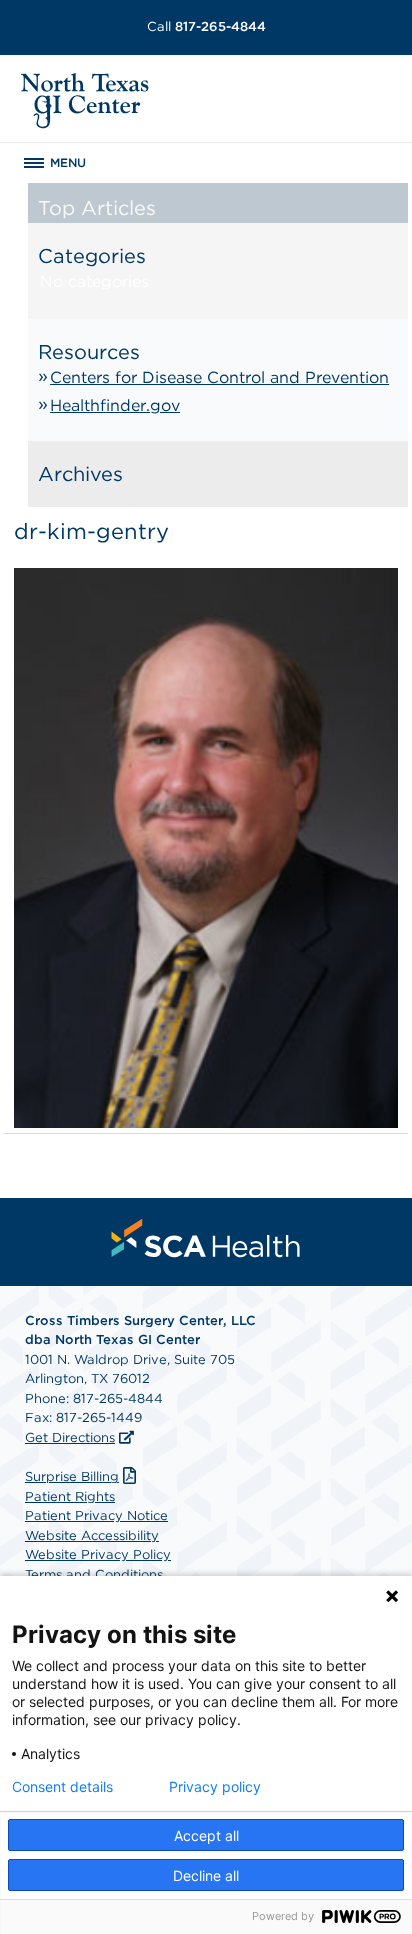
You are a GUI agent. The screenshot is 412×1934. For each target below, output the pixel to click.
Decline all (206, 1875)
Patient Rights (70, 1496)
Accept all (206, 1835)
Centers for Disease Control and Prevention (219, 377)
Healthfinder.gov (115, 405)
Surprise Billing (72, 1476)
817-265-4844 (206, 26)
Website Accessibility (92, 1535)
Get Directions (70, 1437)
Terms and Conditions (94, 1574)
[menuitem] (206, 1238)
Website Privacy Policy (98, 1554)
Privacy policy (215, 1787)
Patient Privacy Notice (96, 1515)
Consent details (62, 1787)
